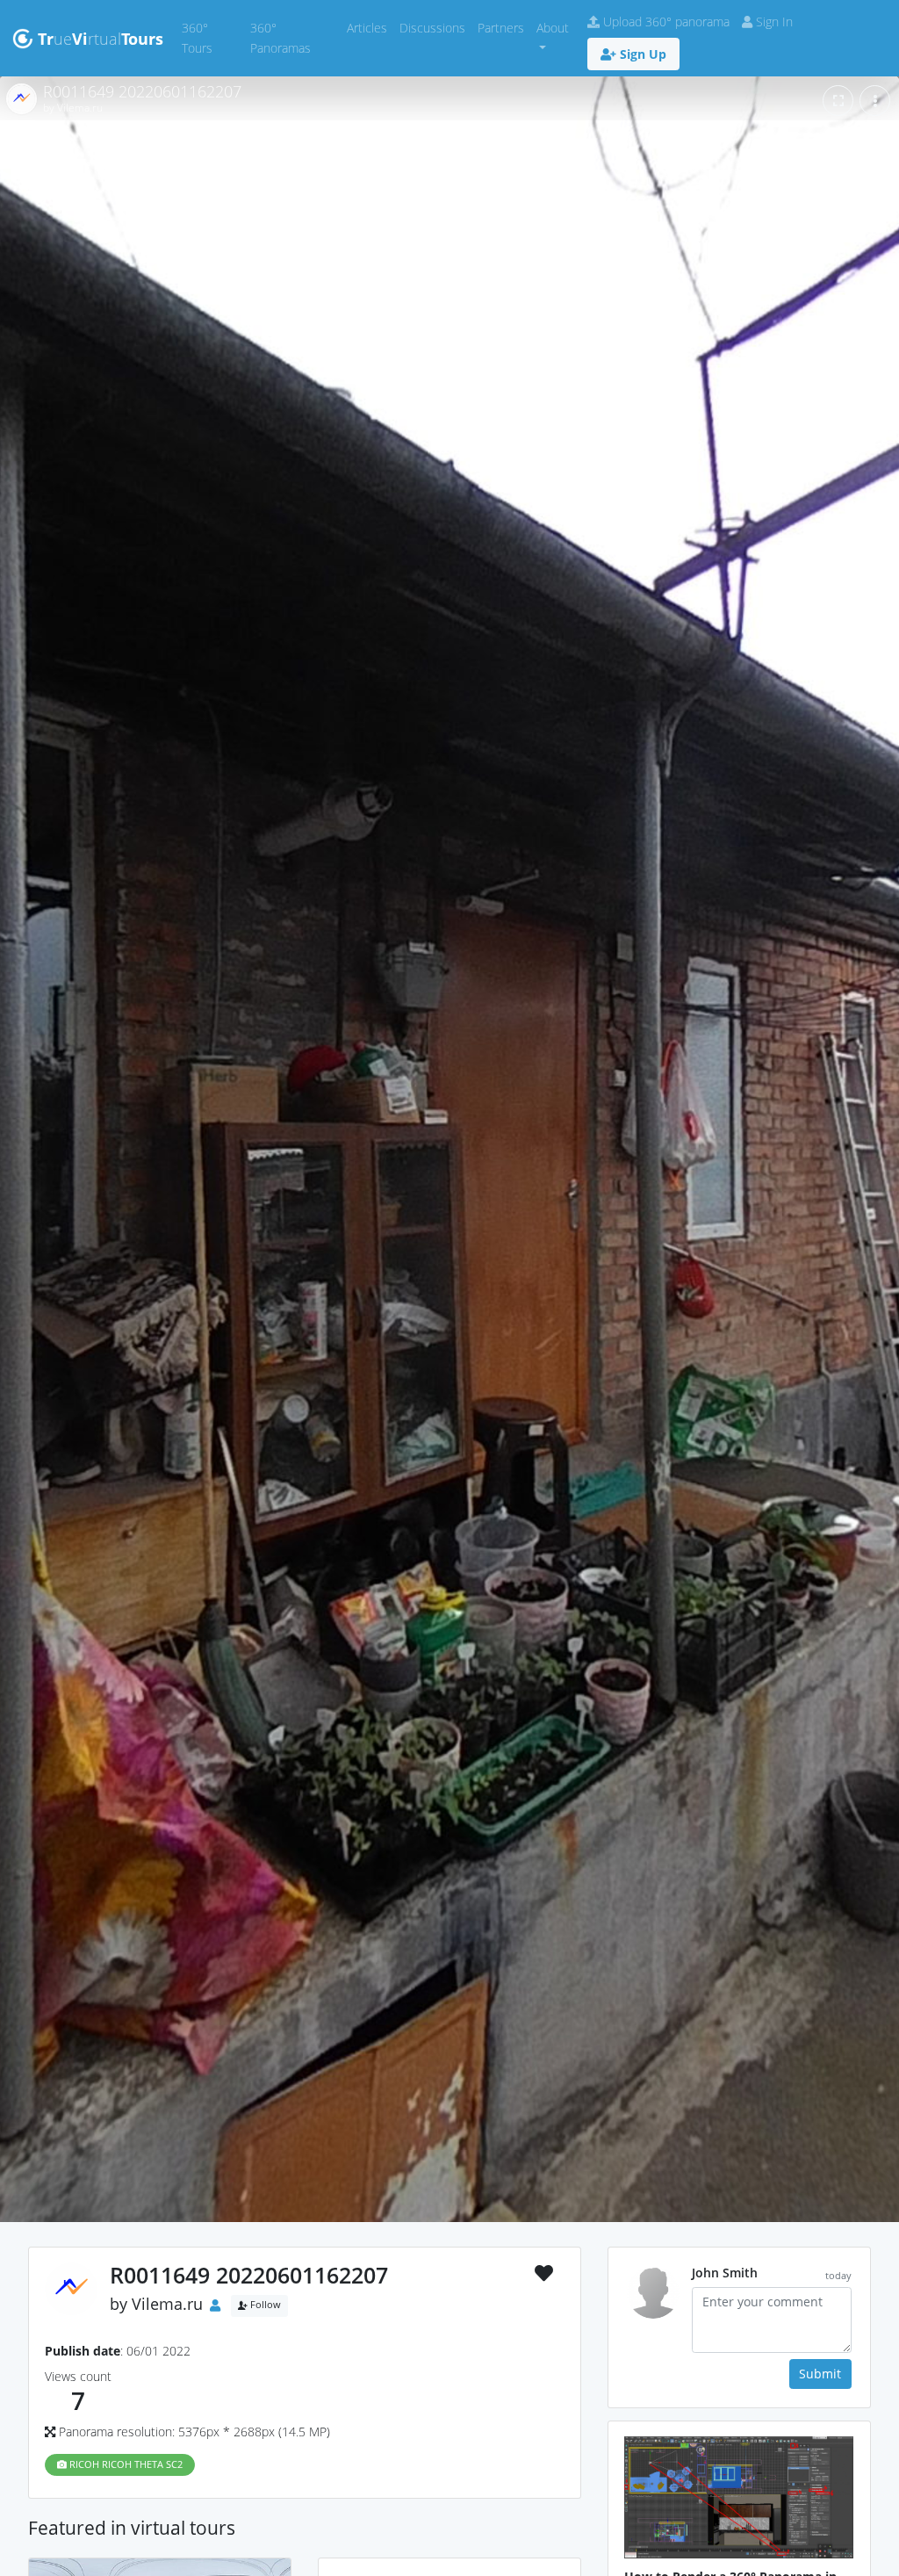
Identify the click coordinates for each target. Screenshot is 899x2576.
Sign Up (641, 54)
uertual (101, 39)
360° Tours (213, 37)
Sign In (773, 22)
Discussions (435, 27)
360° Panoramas (295, 37)
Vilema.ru (167, 2304)
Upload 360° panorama (665, 22)
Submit (820, 2374)
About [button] (553, 28)
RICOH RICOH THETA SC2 (125, 2464)
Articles (370, 27)
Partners (504, 27)
